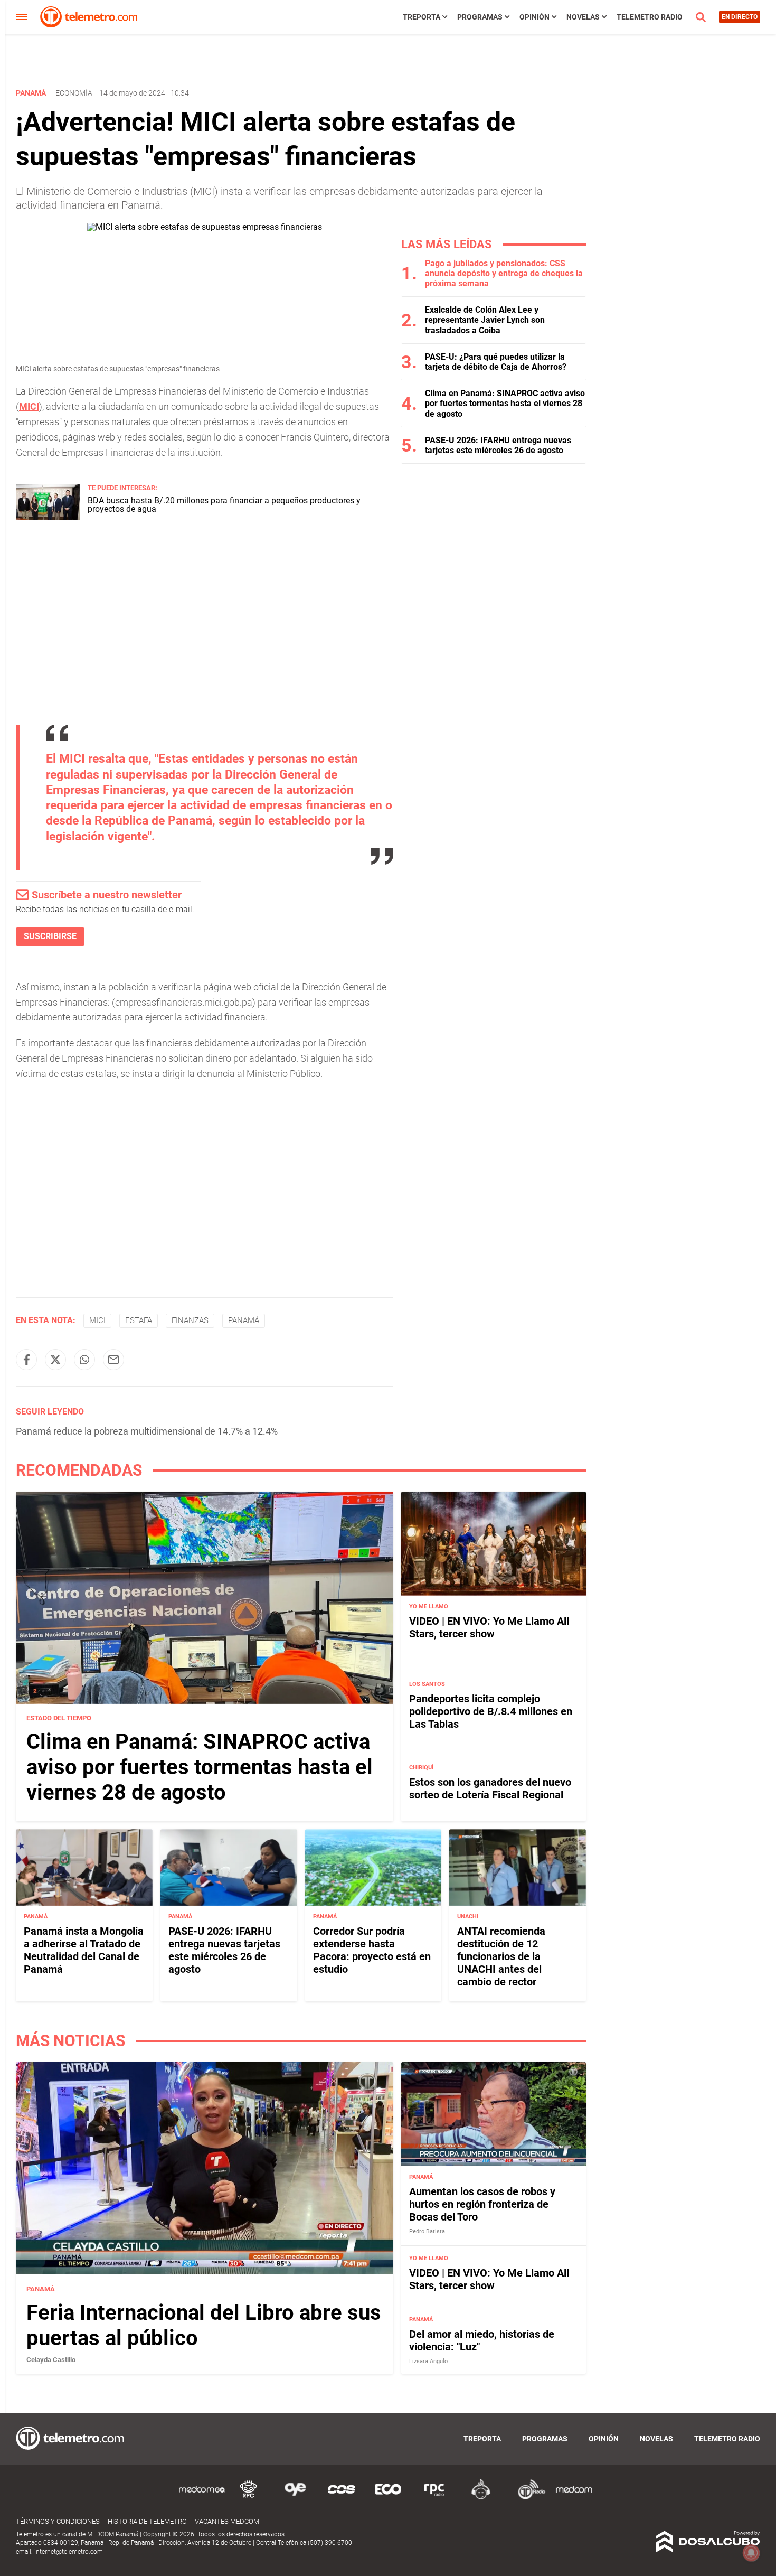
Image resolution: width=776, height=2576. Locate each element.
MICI (29, 406)
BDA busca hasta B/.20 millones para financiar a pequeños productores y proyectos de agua (224, 505)
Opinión (534, 17)
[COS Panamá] (342, 2498)
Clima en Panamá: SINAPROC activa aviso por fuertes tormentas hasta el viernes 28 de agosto (505, 403)
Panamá (244, 1320)
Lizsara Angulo (428, 2361)
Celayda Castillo (51, 2360)
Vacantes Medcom (227, 2521)
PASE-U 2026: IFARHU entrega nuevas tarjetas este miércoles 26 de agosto (498, 445)
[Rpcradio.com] (434, 2498)
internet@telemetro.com (69, 2552)
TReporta (422, 17)
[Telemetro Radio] (527, 2498)
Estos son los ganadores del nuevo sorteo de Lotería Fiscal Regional (490, 1788)
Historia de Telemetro (147, 2521)
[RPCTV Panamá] (249, 2498)
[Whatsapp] (84, 1360)
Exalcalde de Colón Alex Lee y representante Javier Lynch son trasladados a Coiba (485, 320)
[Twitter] (55, 1360)
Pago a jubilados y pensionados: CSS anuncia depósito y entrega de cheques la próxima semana (504, 273)
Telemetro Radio (650, 17)
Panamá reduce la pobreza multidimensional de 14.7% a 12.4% (147, 1431)
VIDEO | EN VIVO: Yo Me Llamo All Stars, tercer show (489, 1627)
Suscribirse (50, 936)
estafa (139, 1320)
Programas (480, 17)
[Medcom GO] (202, 2498)
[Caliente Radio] (481, 2498)
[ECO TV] (388, 2498)
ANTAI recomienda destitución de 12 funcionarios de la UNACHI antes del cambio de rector (501, 1956)
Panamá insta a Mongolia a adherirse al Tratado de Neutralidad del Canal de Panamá (84, 1950)
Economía (74, 93)
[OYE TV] (295, 2498)
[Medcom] (574, 2498)
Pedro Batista (427, 2231)
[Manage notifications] (751, 2553)
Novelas (583, 17)
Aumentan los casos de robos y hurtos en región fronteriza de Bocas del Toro (482, 2204)
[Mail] (113, 1360)
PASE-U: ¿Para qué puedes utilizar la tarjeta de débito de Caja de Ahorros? (496, 362)
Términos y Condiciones (58, 2521)
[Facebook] (26, 1360)
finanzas (190, 1320)
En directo (740, 17)
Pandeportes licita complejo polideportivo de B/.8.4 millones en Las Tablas (491, 1711)
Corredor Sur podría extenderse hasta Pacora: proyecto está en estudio (372, 1950)
